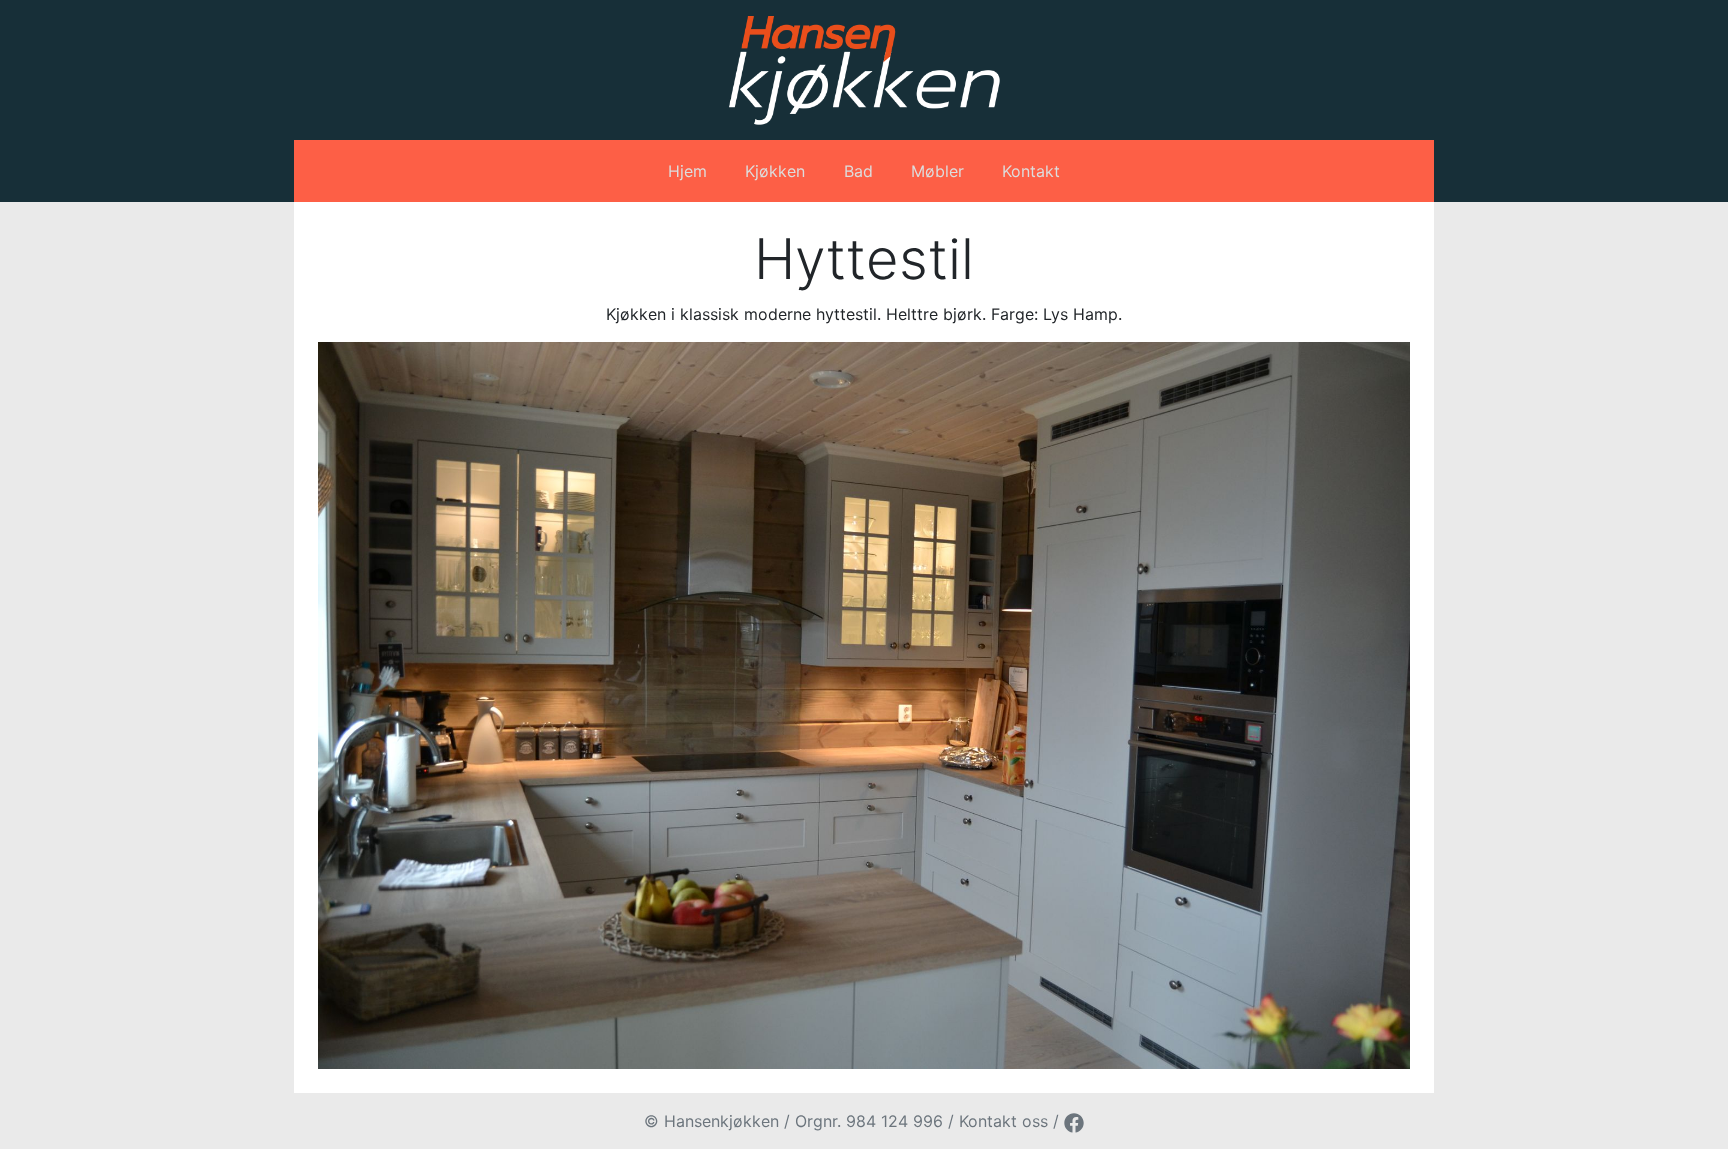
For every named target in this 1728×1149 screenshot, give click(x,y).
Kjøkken (775, 171)
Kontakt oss (1003, 1121)
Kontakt (1031, 171)
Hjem (687, 171)
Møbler (937, 171)
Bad (858, 171)
